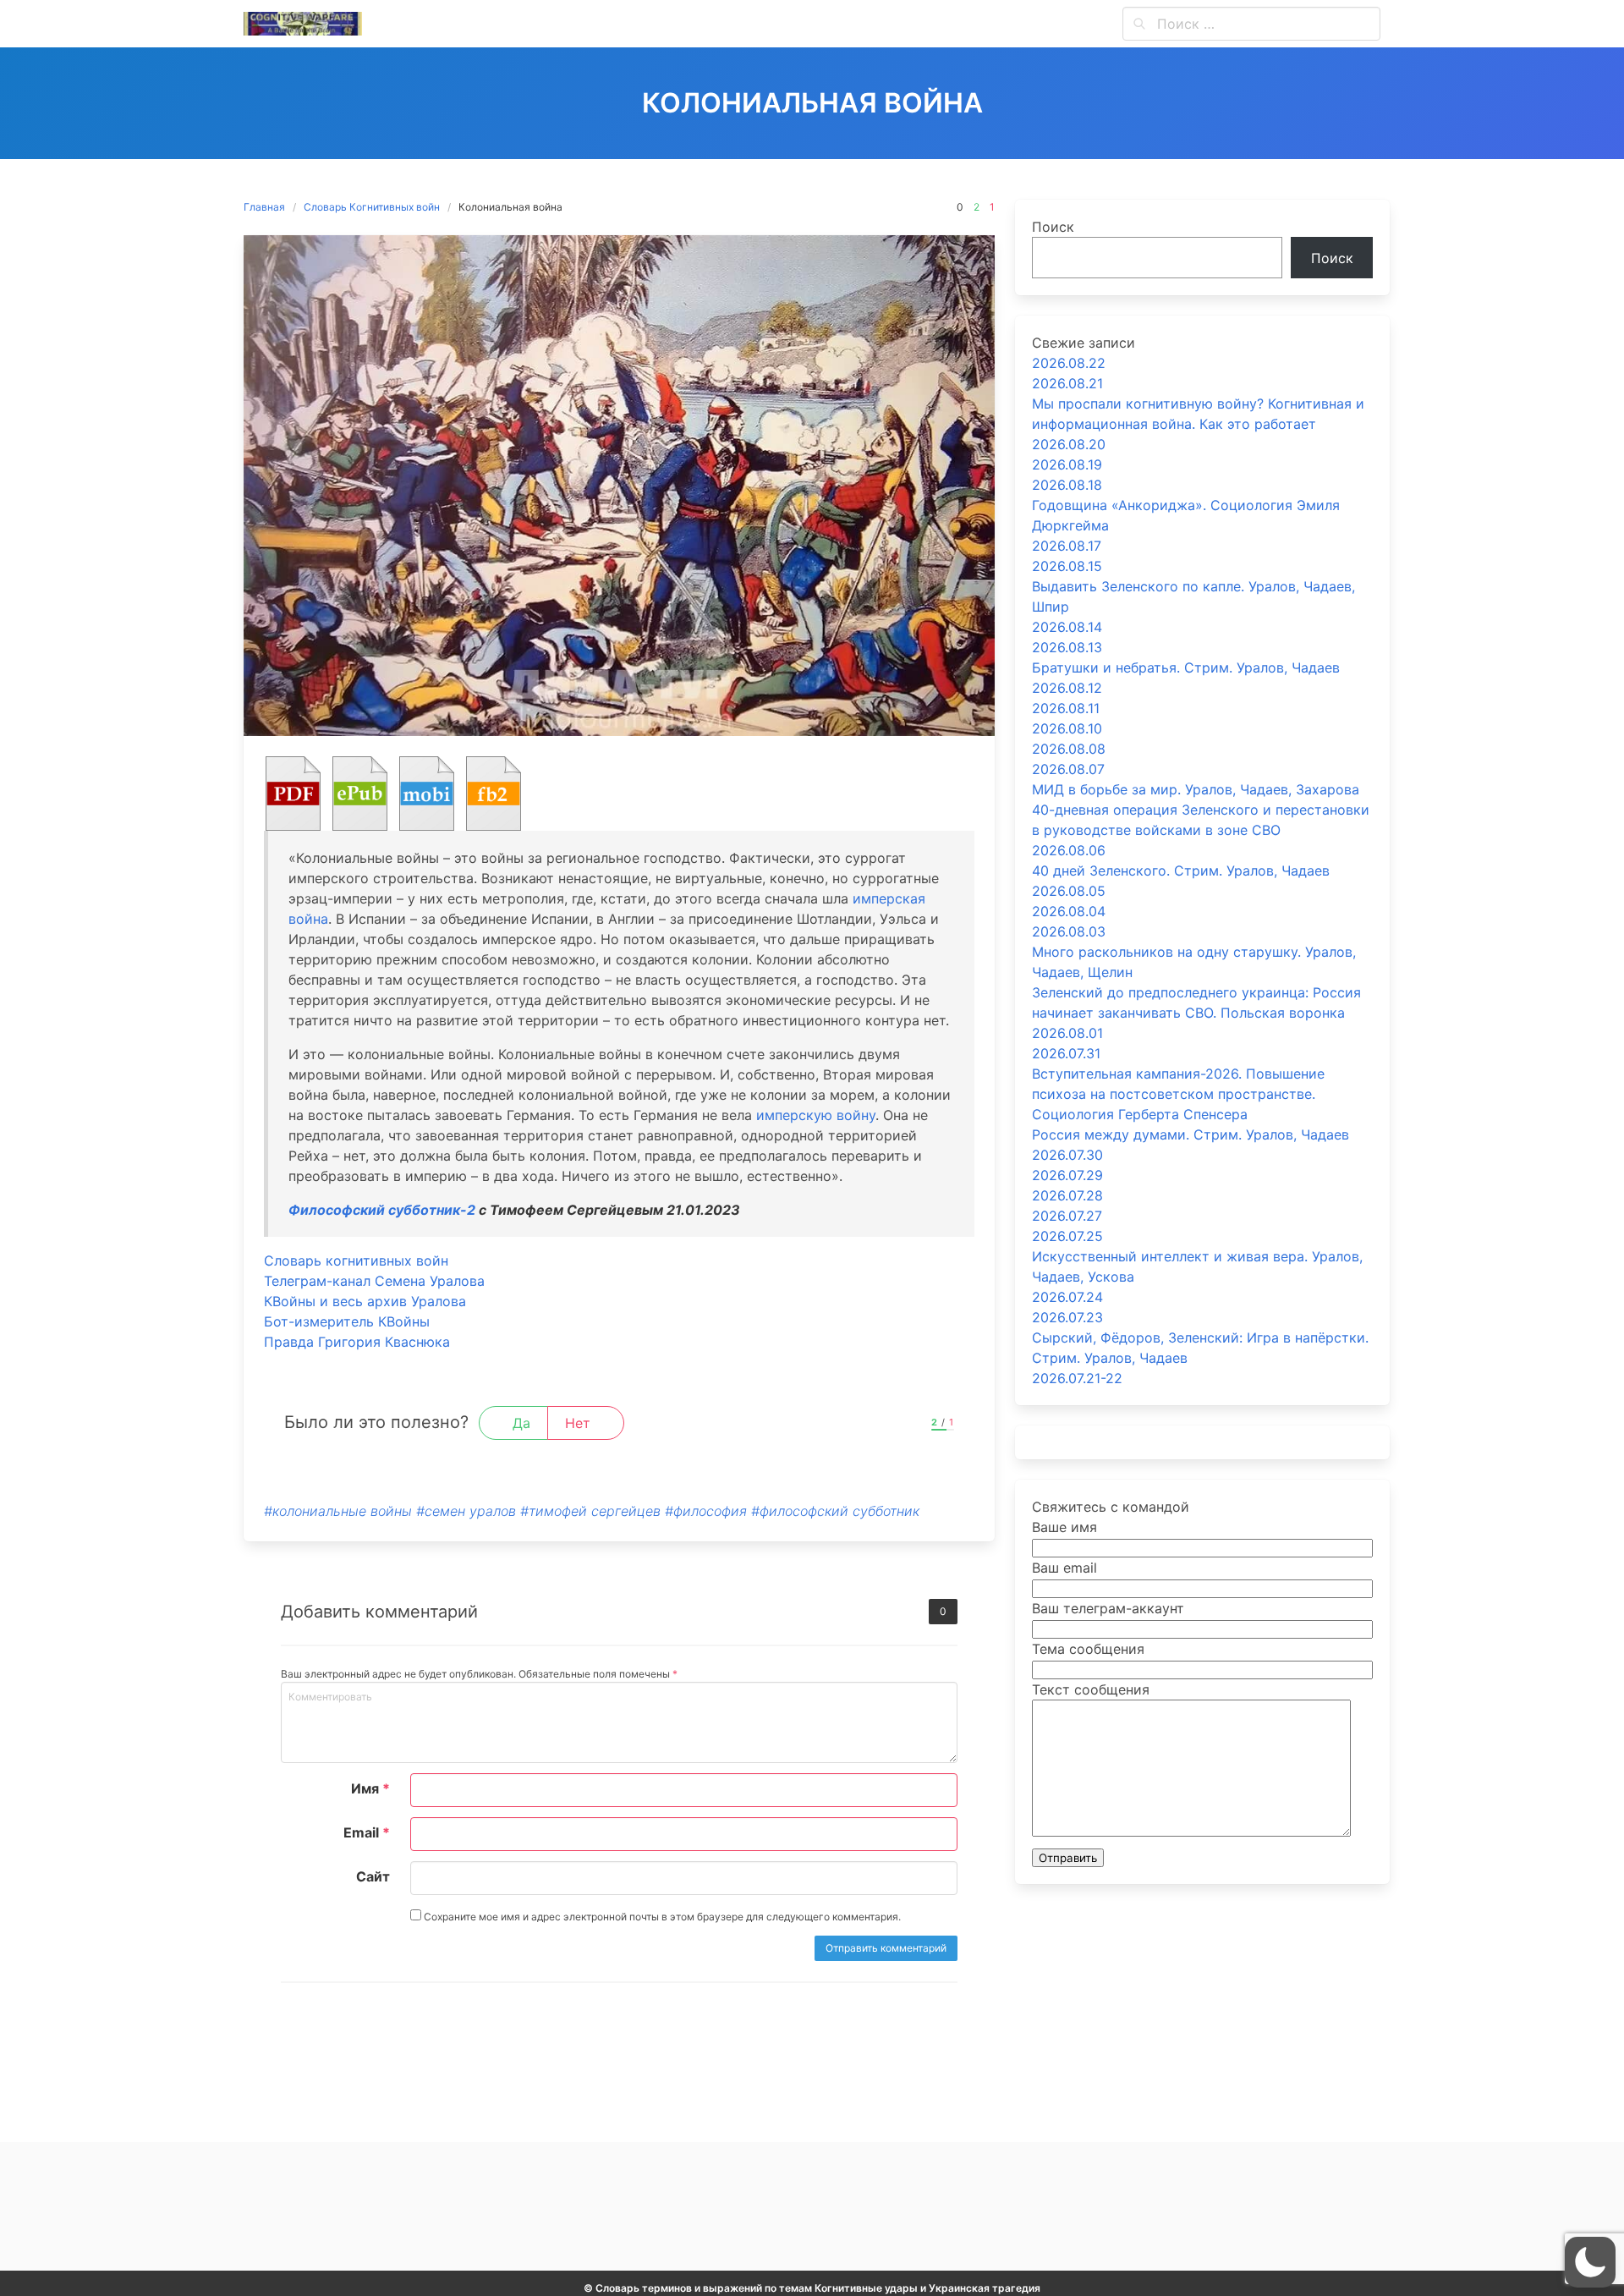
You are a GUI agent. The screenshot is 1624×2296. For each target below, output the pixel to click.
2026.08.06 (1069, 850)
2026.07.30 (1067, 1155)
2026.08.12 (1067, 688)
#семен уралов (466, 1511)
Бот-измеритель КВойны (347, 1321)
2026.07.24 (1067, 1297)
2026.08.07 (1068, 769)
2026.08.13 (1067, 647)
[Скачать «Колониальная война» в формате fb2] (494, 794)
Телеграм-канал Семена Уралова (374, 1281)
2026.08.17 (1067, 546)
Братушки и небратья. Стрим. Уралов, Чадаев (1186, 667)
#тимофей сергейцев (590, 1511)
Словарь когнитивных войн (356, 1261)
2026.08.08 (1069, 749)
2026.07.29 (1067, 1175)
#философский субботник (835, 1511)
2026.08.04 (1069, 911)
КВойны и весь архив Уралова (365, 1301)
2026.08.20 (1069, 444)
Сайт (373, 1876)
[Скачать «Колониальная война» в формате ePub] (360, 794)
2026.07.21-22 (1077, 1378)
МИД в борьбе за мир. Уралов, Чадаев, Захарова (1196, 789)
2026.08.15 (1067, 566)
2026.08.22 (1069, 363)
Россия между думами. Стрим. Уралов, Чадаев (1191, 1134)
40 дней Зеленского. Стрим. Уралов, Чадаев (1181, 871)
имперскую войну (816, 1115)
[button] (1590, 2262)
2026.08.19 (1067, 464)
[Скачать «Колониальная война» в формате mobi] (427, 794)
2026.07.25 (1067, 1236)
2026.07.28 (1067, 1195)
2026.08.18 (1067, 485)
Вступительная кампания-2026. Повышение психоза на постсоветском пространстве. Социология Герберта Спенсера (1178, 1094)
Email (367, 1832)
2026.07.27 (1067, 1216)
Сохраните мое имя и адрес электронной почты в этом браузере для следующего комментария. (661, 1917)
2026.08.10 (1067, 728)
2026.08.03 (1069, 931)
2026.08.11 (1066, 708)
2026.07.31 (1066, 1053)
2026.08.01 (1067, 1033)
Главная (264, 207)
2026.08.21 (1067, 383)
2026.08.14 (1067, 627)
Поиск (1053, 227)
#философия (706, 1511)
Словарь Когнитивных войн (372, 207)
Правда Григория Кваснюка (357, 1342)
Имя (370, 1788)
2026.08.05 (1069, 891)
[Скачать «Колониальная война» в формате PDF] (293, 794)
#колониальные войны (338, 1511)
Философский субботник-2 (382, 1210)
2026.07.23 (1067, 1317)
